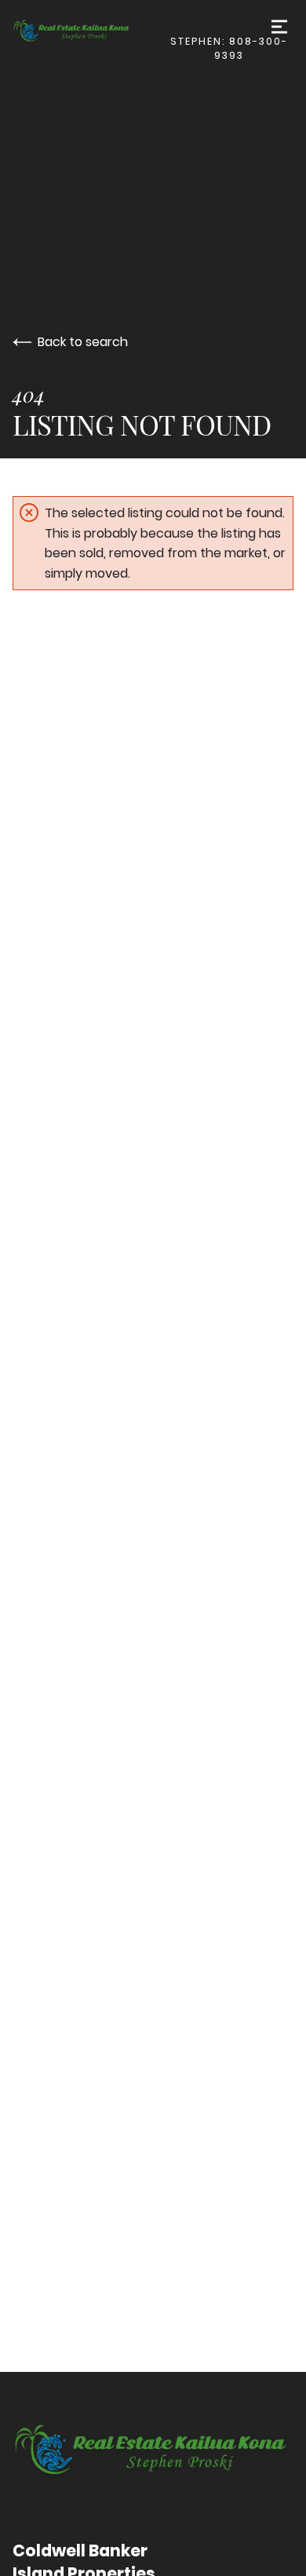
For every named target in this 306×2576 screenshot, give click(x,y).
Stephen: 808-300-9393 (229, 48)
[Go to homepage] (89, 32)
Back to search (83, 342)
